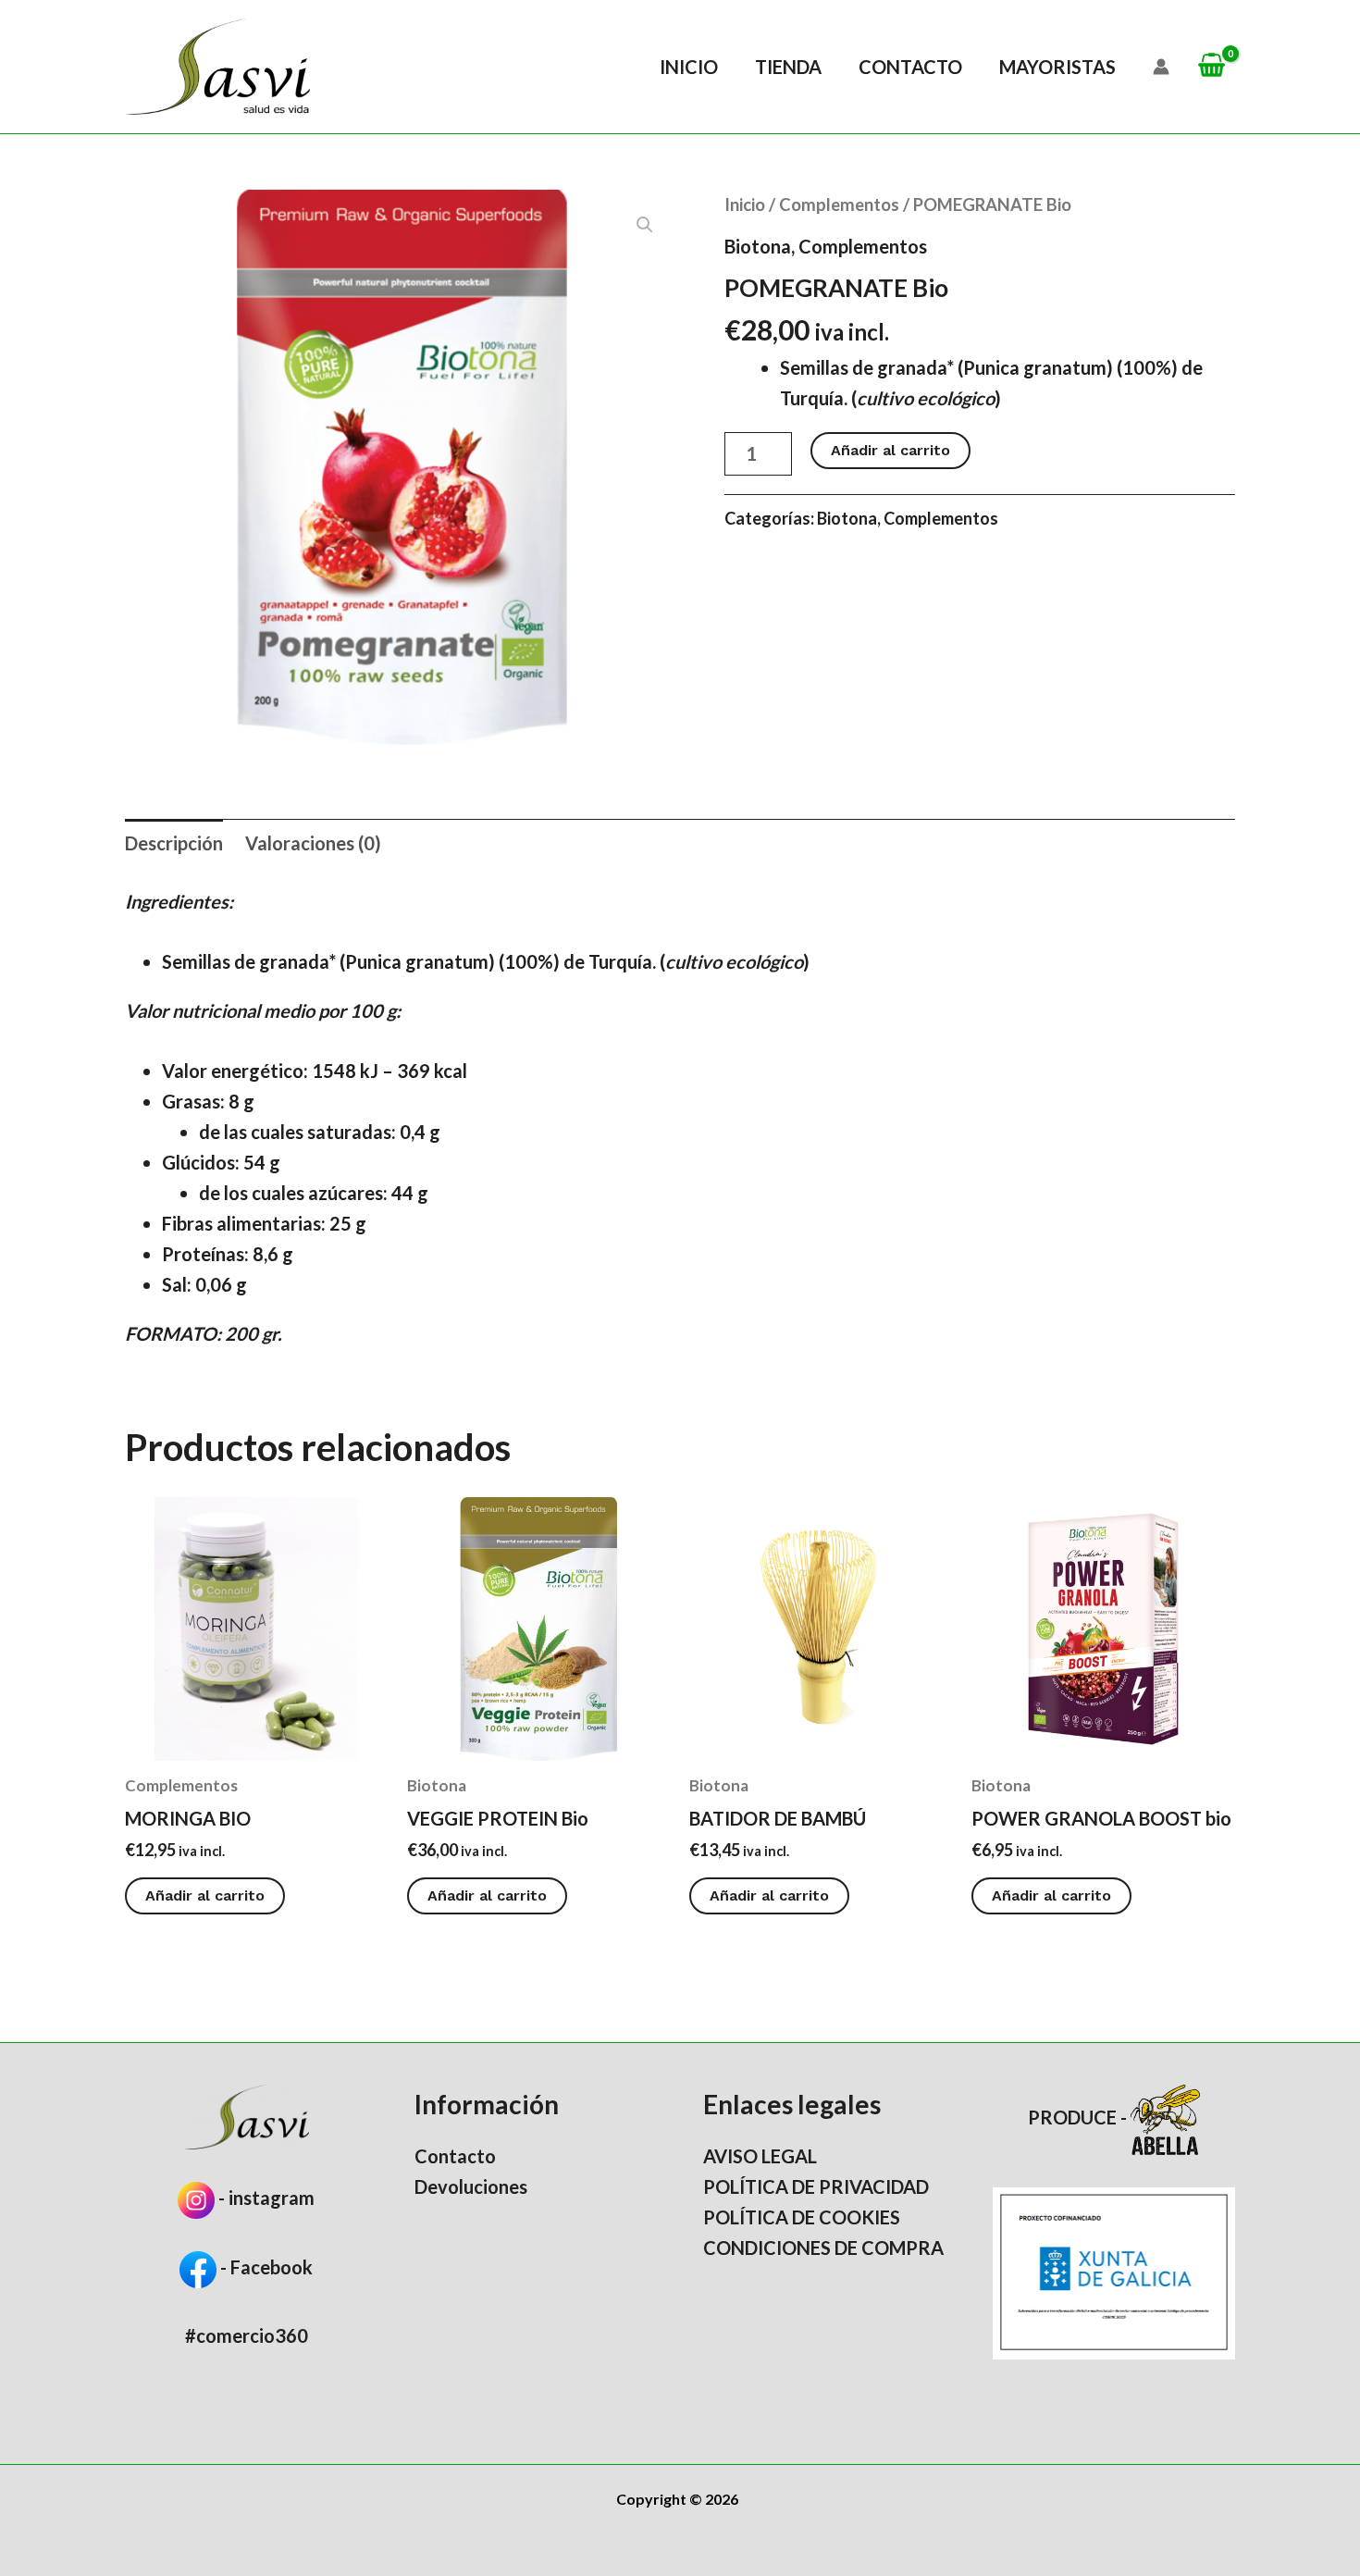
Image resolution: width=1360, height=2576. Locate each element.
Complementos (839, 204)
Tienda (788, 67)
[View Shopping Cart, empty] (1212, 66)
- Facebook (265, 2267)
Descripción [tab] (174, 843)
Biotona (758, 246)
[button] (645, 225)
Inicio (689, 67)
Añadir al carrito (890, 450)
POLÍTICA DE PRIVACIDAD (816, 2186)
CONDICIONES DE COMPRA (823, 2248)
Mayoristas (1057, 67)
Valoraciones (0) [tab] (313, 843)
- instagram (266, 2198)
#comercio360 (247, 2335)
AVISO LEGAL (760, 2156)
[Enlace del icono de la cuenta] (1161, 67)
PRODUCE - (1079, 2117)
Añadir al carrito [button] (205, 1895)
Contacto (910, 67)
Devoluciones (471, 2186)
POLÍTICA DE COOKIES (802, 2217)
